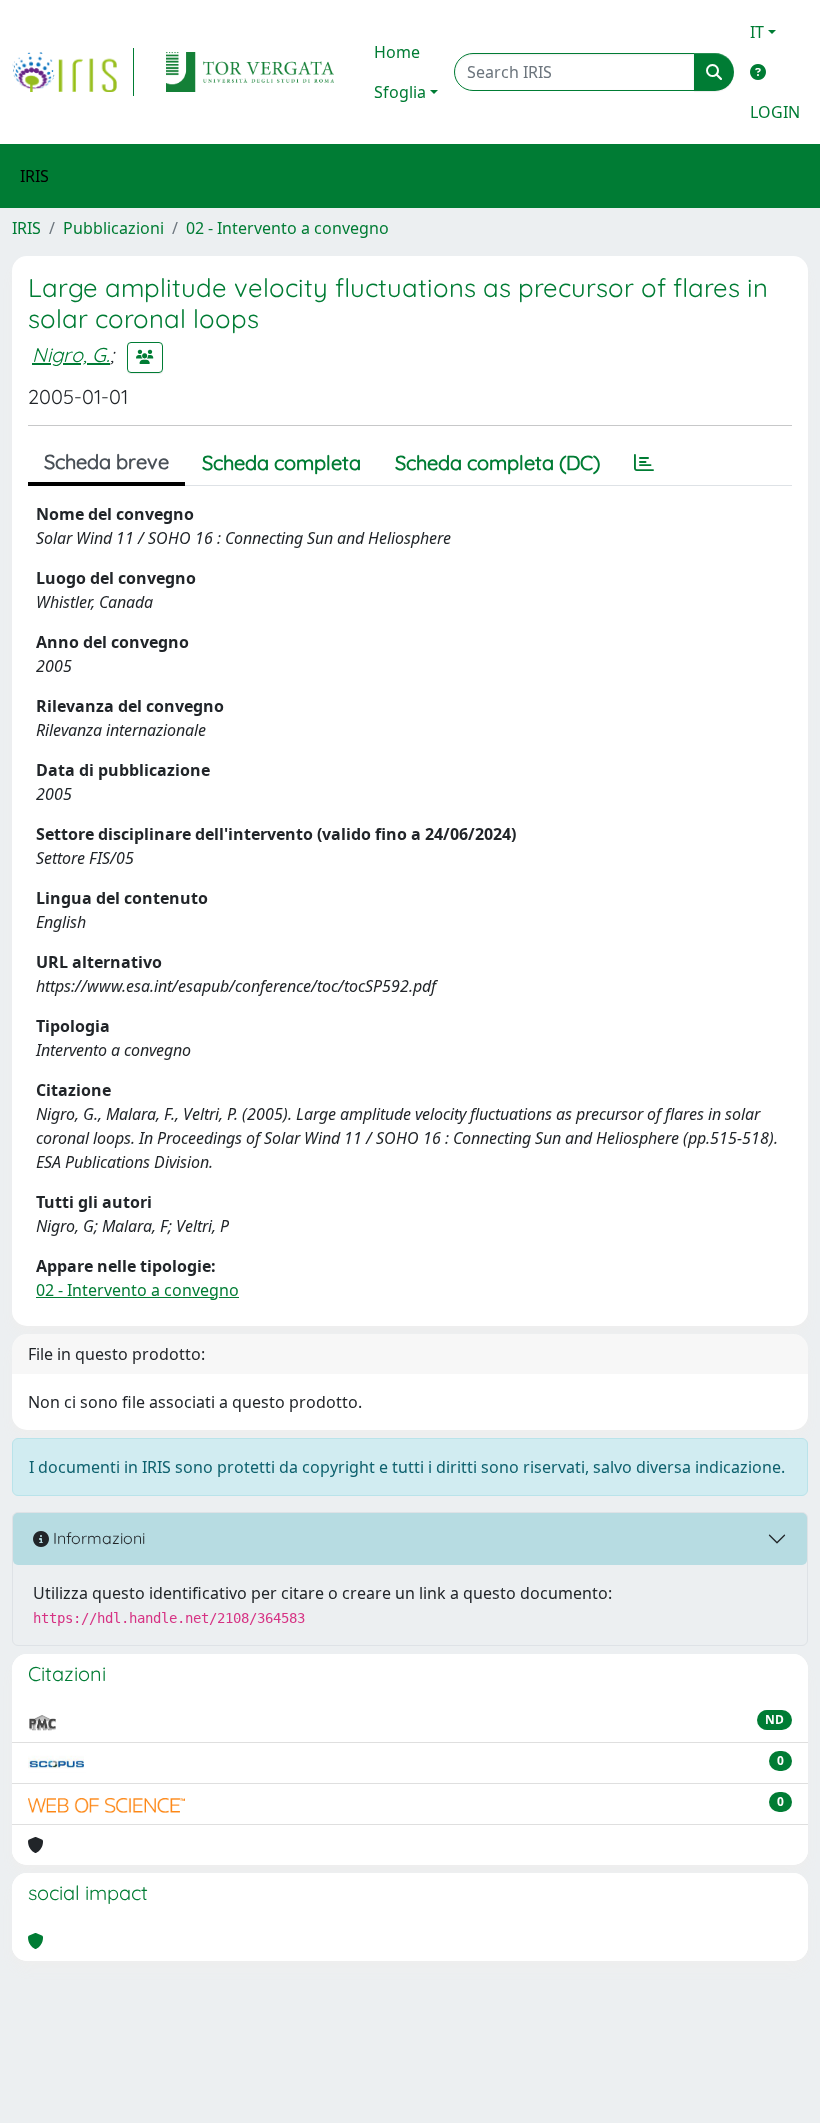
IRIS (26, 228)
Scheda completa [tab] (281, 462)
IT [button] (757, 32)
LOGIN (775, 112)
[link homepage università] (250, 72)
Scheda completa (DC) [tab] (497, 462)
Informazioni (97, 1538)
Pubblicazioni (113, 228)
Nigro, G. (71, 354)
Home (397, 52)
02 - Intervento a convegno (287, 228)
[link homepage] (73, 72)
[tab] (644, 463)
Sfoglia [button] (400, 92)
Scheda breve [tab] (106, 461)
